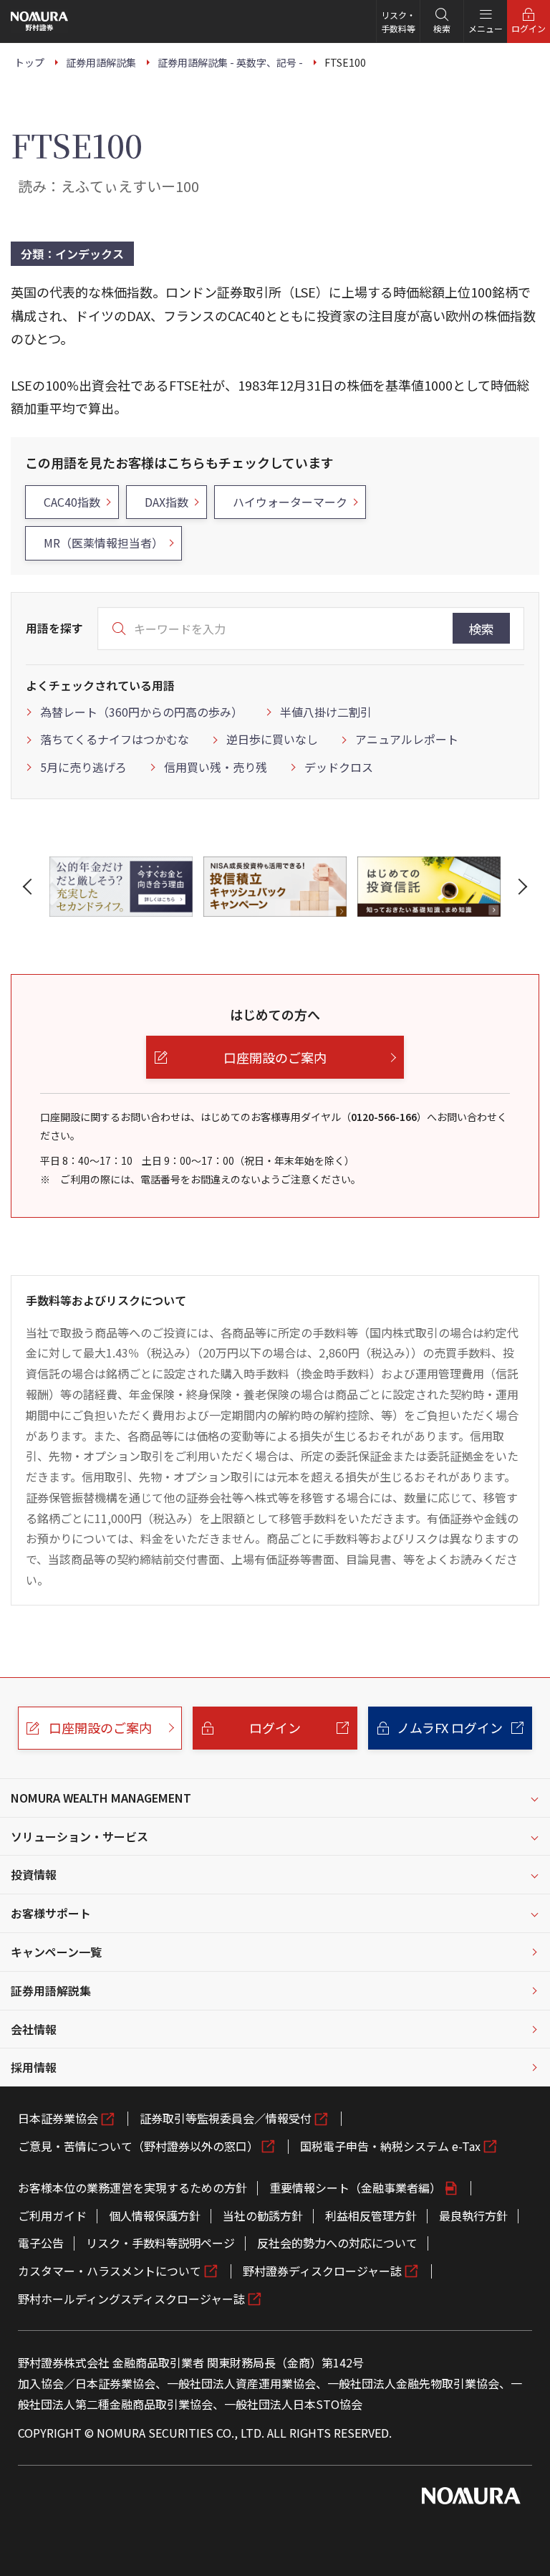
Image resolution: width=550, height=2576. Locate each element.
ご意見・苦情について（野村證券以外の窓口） (138, 2146)
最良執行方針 (473, 2215)
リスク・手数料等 (398, 22)
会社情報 (34, 2029)
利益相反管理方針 (371, 2215)
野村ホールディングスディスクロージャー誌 (131, 2299)
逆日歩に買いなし (272, 739)
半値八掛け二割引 (326, 712)
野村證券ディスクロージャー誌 (322, 2271)
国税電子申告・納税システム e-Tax (390, 2146)
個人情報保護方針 (155, 2215)
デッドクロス (339, 767)
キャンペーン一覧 (56, 1952)
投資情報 (34, 1874)
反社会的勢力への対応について (337, 2243)
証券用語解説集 (51, 1990)
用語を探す (54, 628)
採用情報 (34, 2067)
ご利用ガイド (52, 2215)
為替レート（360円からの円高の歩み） (141, 712)
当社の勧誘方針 (263, 2215)
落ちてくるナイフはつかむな (115, 739)
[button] (30, 887)
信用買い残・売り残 (216, 767)
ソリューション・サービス (79, 1836)
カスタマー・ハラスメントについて (110, 2271)
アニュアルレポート (407, 739)
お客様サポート (51, 1913)
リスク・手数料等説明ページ (160, 2243)
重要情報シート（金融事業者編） (355, 2188)
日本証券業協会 (58, 2118)
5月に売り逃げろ (83, 767)
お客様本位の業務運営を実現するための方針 (132, 2188)
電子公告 (41, 2243)
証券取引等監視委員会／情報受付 (226, 2118)
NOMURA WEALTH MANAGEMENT (101, 1798)
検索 (481, 629)
